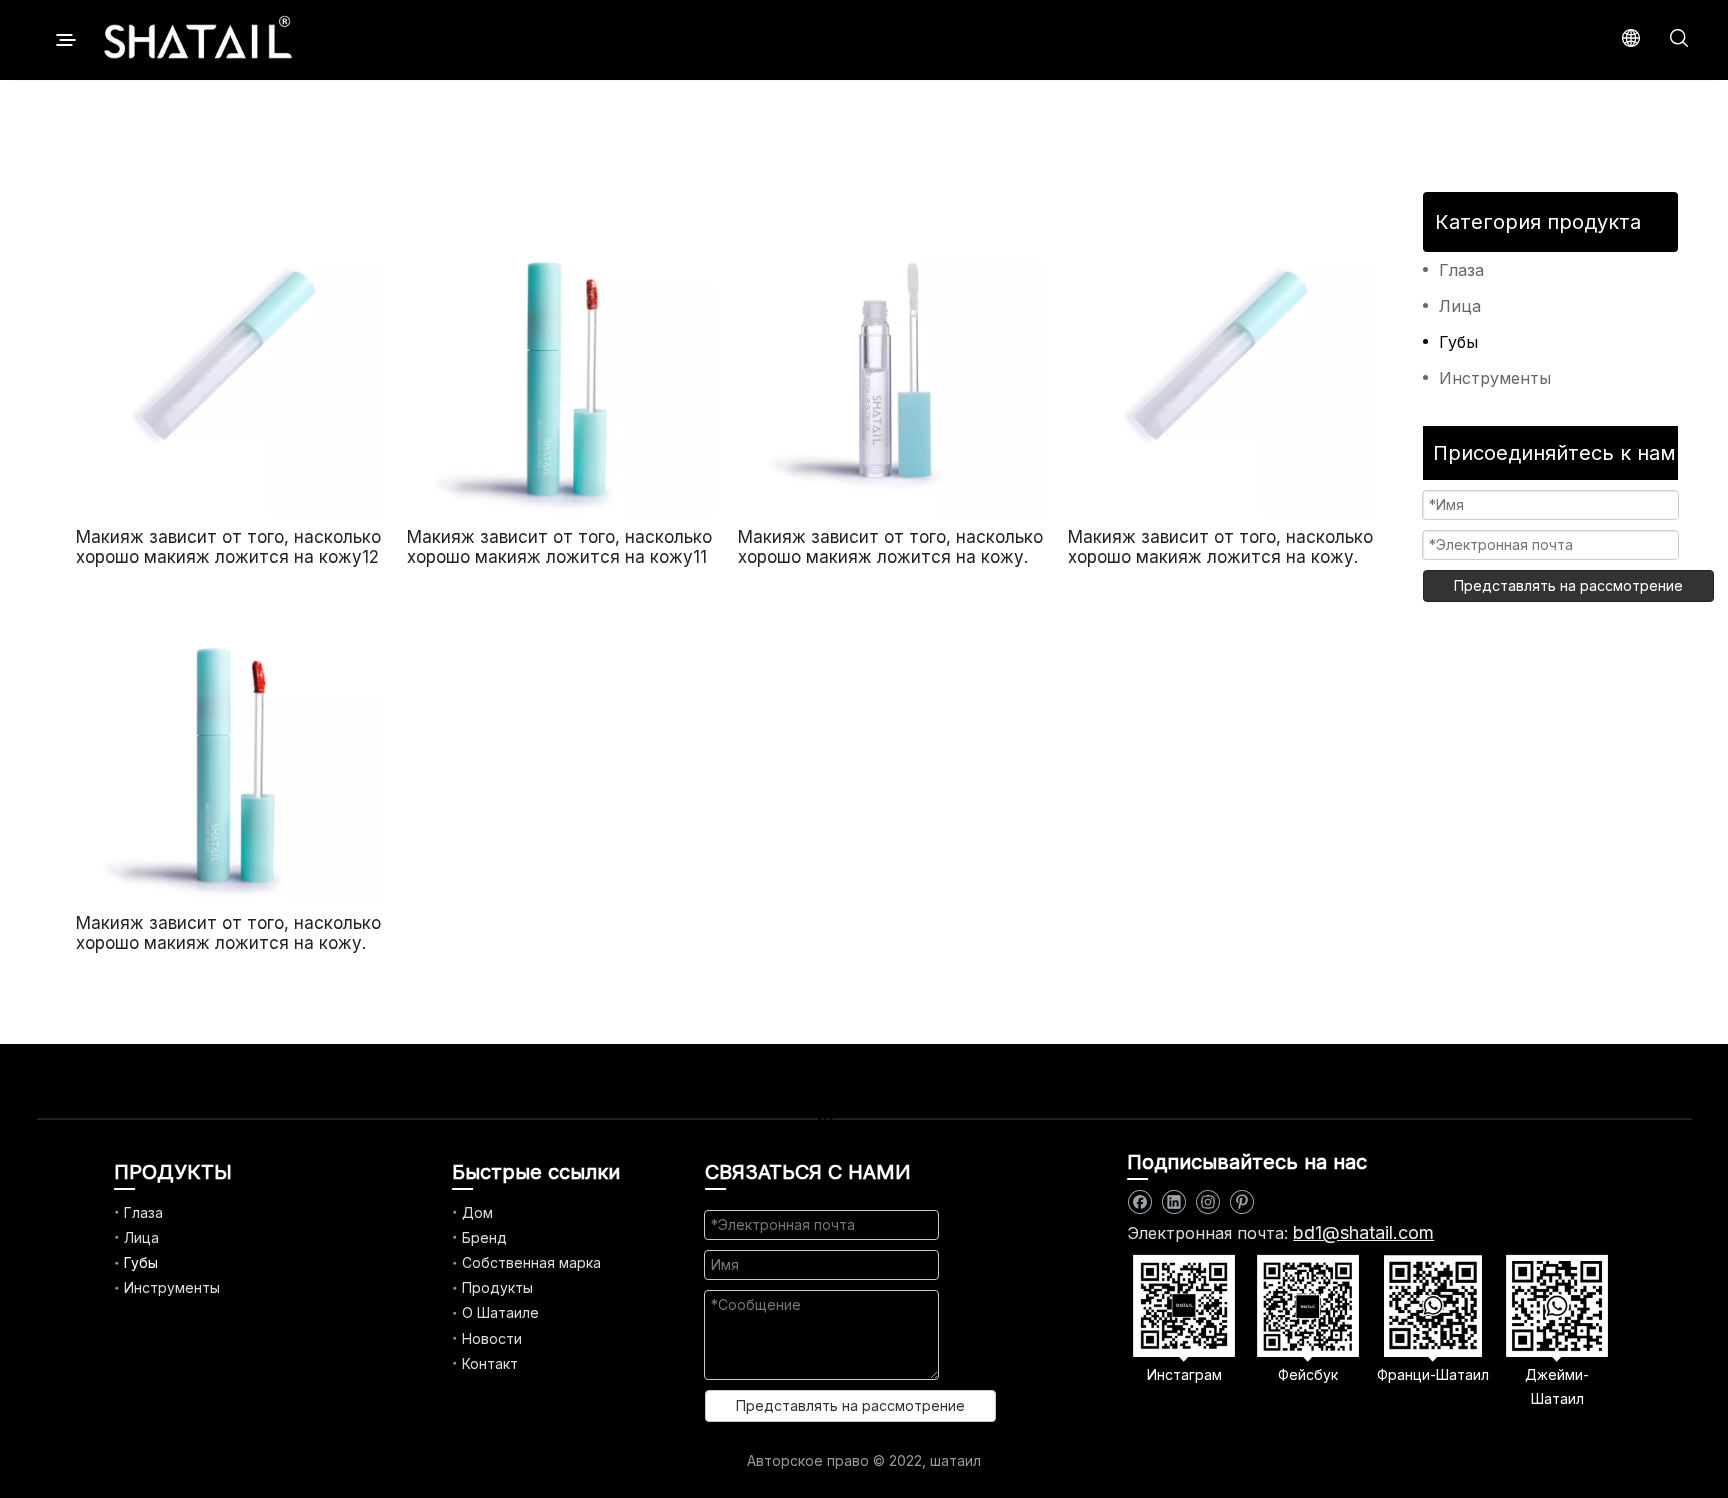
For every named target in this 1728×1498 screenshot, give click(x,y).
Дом (477, 1212)
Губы (1458, 342)
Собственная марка (531, 1262)
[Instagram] (1207, 1203)
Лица (1460, 306)
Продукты (497, 1287)
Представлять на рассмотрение (1568, 585)
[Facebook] (1139, 1203)
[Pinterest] (1241, 1203)
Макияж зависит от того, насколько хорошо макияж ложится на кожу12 (228, 547)
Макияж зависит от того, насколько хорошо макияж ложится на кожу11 (559, 547)
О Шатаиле (500, 1312)
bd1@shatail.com (1363, 1232)
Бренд (484, 1237)
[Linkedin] (1173, 1203)
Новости (492, 1338)
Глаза (1461, 270)
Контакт (490, 1363)
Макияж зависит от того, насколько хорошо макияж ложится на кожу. (890, 547)
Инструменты (1495, 378)
